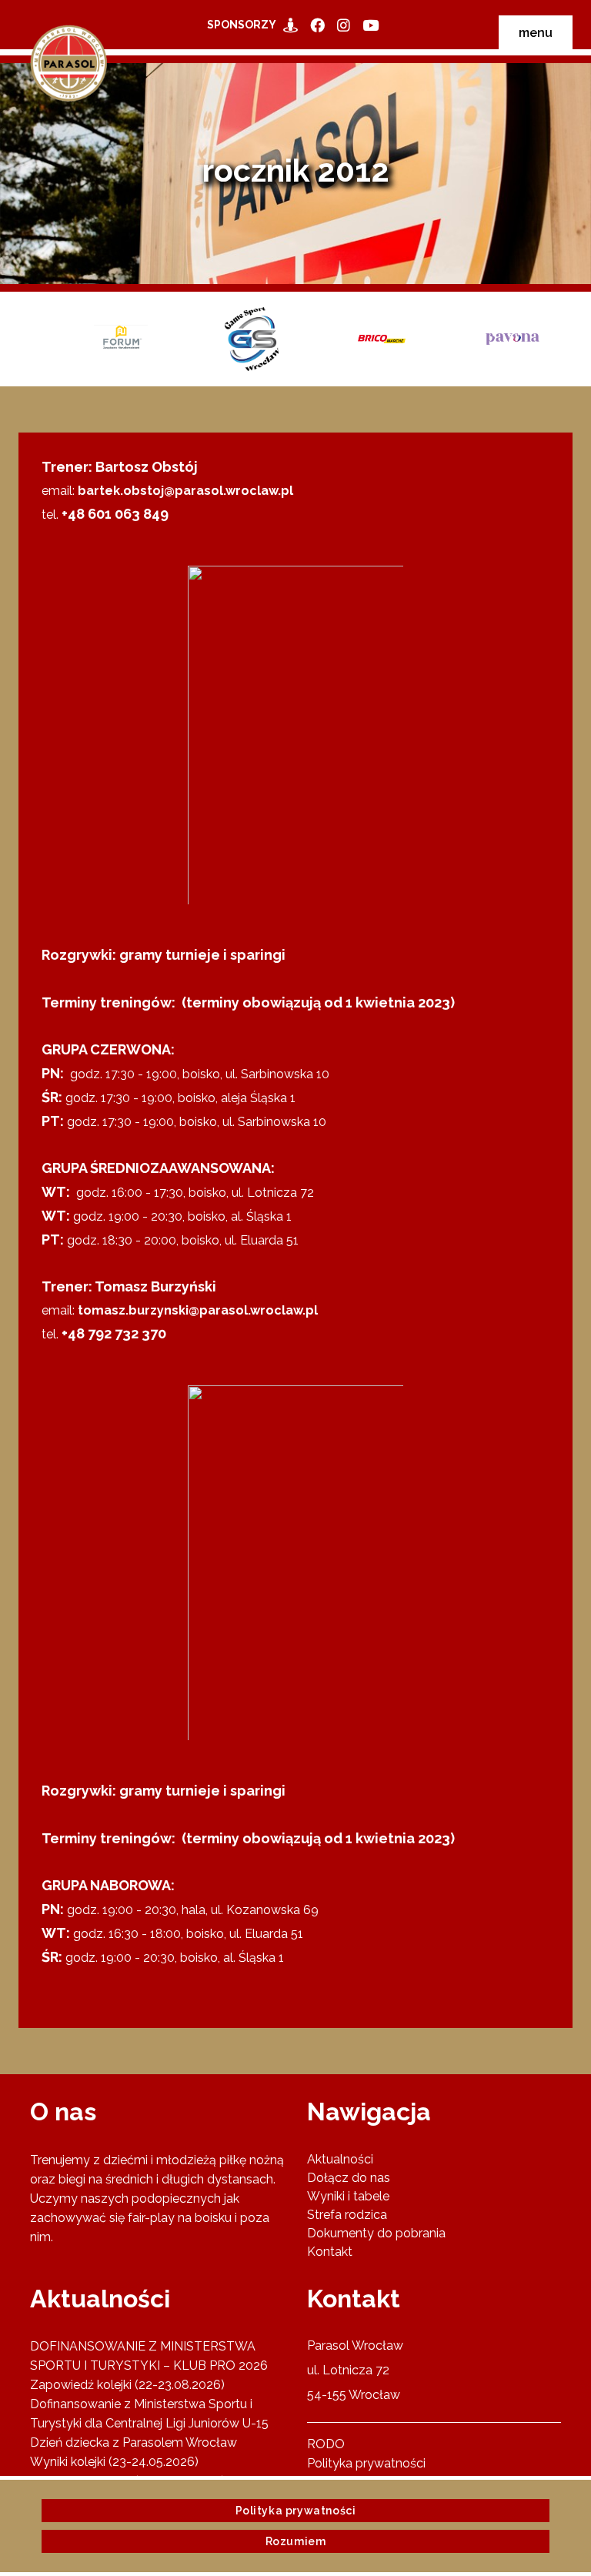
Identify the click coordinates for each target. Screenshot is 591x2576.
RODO (326, 2444)
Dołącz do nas (349, 2178)
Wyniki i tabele (348, 2196)
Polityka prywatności (366, 2463)
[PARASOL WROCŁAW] (320, 25)
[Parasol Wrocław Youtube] (373, 25)
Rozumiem (296, 2541)
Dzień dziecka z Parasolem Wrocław (134, 2442)
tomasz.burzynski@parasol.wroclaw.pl (198, 1310)
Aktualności (340, 2159)
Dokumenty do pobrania (376, 2233)
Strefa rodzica (347, 2215)
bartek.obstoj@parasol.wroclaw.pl (185, 491)
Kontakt (330, 2252)
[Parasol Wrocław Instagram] (346, 25)
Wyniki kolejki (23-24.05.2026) (114, 2462)
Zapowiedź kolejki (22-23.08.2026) (127, 2385)
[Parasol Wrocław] (293, 25)
